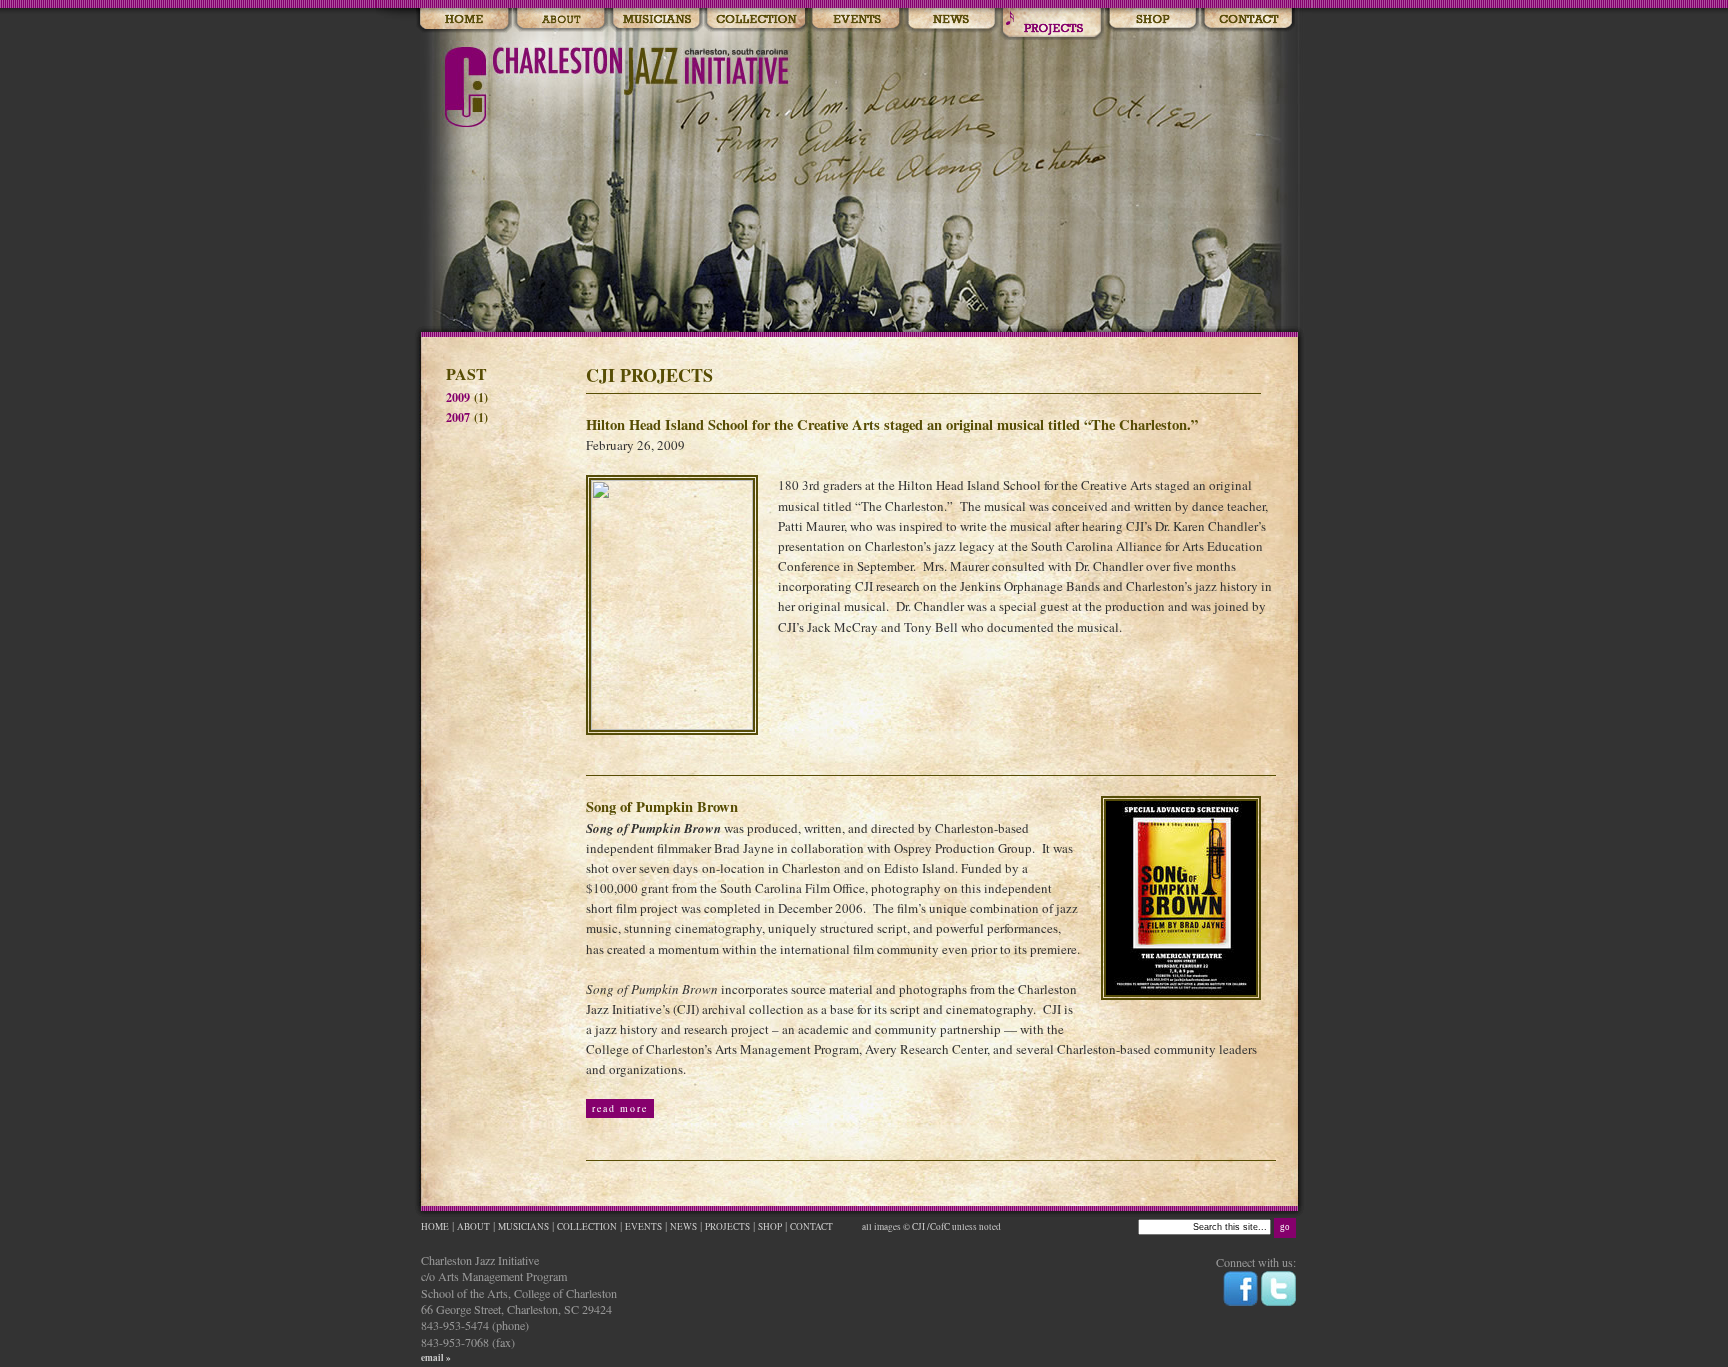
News (951, 20)
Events (856, 20)
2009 (458, 397)
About (561, 20)
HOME (435, 1226)
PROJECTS (727, 1226)
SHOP (770, 1226)
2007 (458, 417)
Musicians (656, 20)
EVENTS (643, 1226)
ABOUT (473, 1226)
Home (464, 20)
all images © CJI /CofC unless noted (930, 1226)
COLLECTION (587, 1226)
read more (620, 1108)
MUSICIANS (523, 1226)
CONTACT (812, 1226)
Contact (1248, 20)
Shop (1152, 20)
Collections (755, 20)
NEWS (683, 1226)
